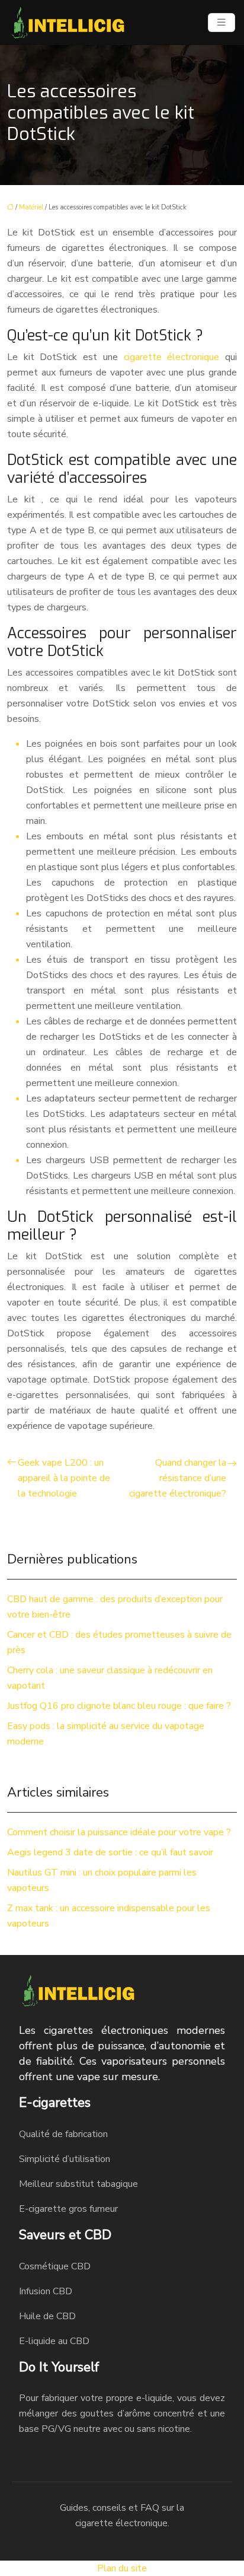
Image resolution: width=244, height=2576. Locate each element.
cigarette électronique (172, 357)
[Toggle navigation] (221, 23)
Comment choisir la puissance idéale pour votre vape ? (119, 1832)
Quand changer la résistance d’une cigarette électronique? (178, 1478)
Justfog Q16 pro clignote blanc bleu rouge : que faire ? (119, 1706)
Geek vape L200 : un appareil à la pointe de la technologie (64, 1478)
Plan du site (122, 2568)
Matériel (31, 207)
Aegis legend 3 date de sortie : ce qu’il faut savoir (110, 1852)
